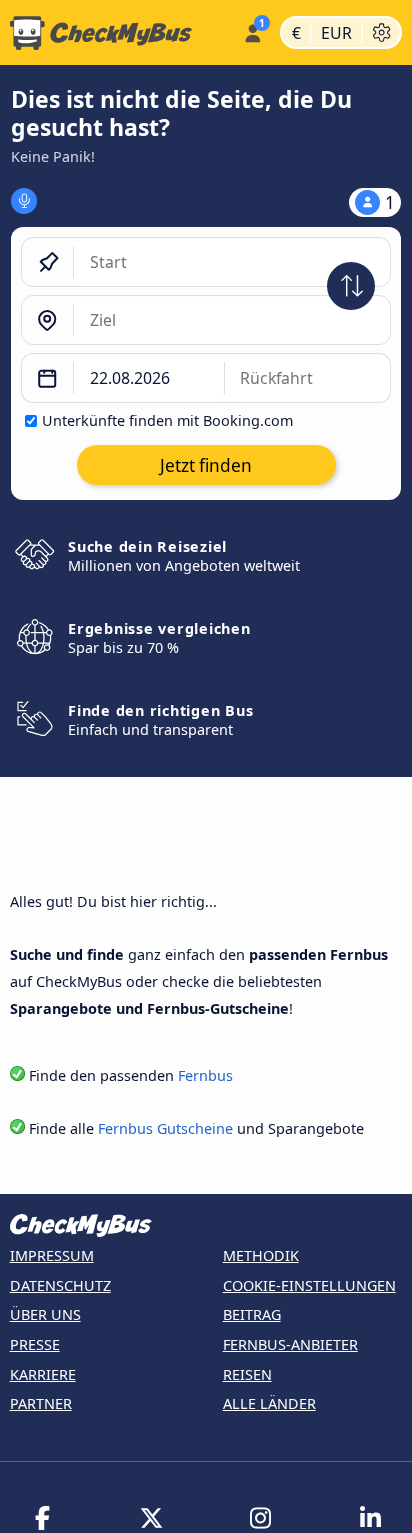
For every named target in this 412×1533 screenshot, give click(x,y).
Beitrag (252, 1314)
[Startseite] (117, 33)
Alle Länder (269, 1403)
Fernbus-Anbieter (290, 1344)
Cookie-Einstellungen (309, 1285)
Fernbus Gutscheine (165, 1128)
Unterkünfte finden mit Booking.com (167, 420)
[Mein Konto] (252, 30)
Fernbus (205, 1075)
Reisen (247, 1374)
